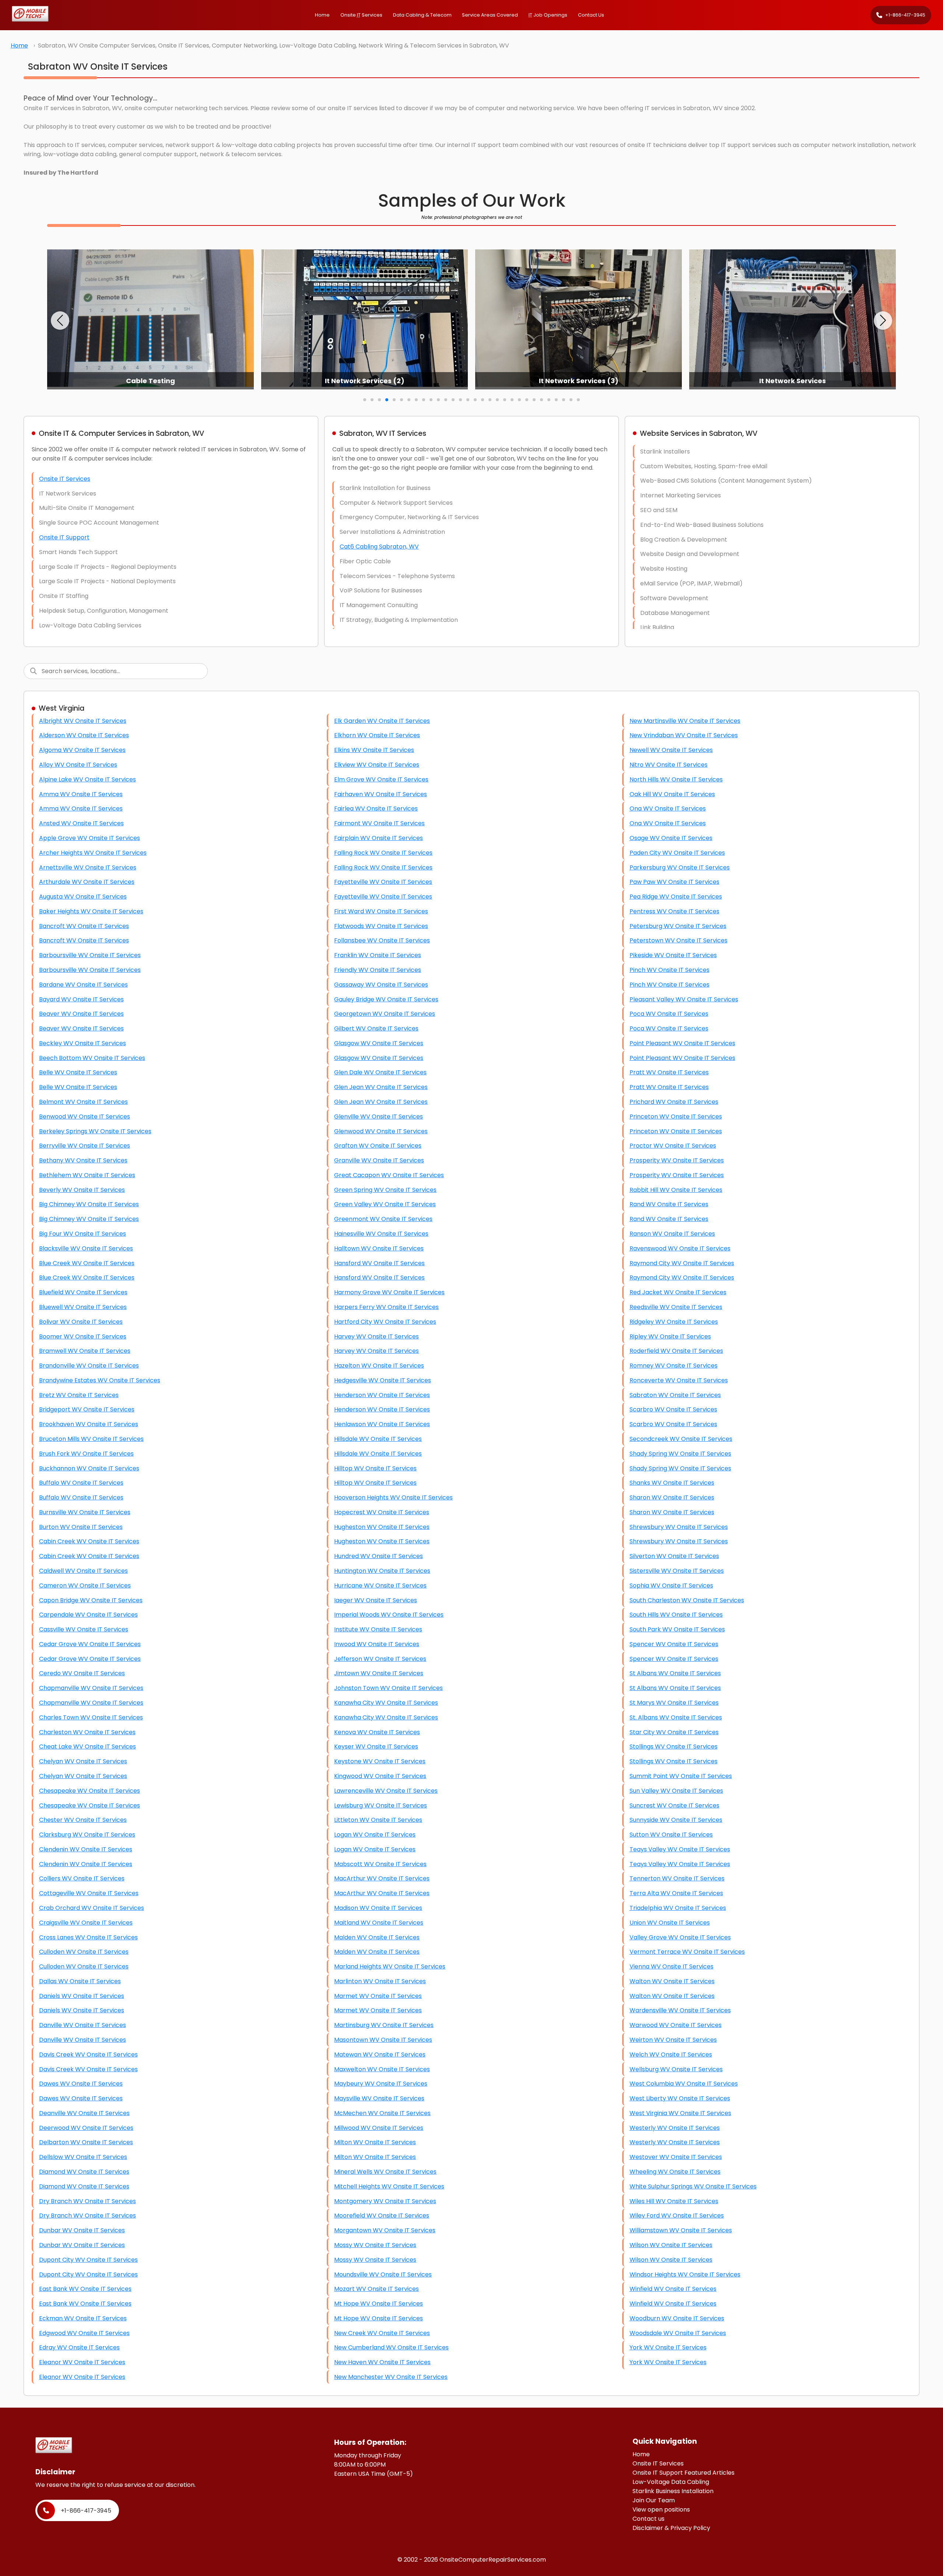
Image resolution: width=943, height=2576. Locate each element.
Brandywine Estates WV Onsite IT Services (100, 1380)
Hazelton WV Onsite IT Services (379, 1366)
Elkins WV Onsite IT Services (374, 750)
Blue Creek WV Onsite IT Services (87, 1263)
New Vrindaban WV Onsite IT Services (684, 735)
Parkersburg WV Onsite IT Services (680, 867)
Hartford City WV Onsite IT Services (385, 1322)
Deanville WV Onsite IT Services (84, 2113)
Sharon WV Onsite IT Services (672, 1497)
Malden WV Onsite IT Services (377, 1937)
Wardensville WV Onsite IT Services (680, 2010)
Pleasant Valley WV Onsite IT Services (684, 999)
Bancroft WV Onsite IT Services (84, 926)
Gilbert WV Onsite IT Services (376, 1028)
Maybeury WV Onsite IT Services (381, 2084)
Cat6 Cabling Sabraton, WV (379, 547)
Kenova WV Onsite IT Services (377, 1732)
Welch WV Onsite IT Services (671, 2054)
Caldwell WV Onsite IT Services (83, 1571)
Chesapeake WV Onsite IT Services (90, 1791)
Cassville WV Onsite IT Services (84, 1629)
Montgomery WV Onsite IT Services (385, 2201)
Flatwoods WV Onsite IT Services (381, 926)
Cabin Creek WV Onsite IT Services (89, 1541)
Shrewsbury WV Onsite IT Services (679, 1527)
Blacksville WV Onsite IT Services (86, 1248)
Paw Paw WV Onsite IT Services (674, 882)
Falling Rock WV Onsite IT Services (383, 853)
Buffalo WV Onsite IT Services (81, 1483)
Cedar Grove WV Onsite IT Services (90, 1644)
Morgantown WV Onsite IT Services (385, 2230)
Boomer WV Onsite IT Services (83, 1336)
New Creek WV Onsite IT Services (382, 2333)
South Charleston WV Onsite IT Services (687, 1600)
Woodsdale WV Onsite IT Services (678, 2333)
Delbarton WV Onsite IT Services (86, 2142)
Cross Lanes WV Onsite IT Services (88, 1937)
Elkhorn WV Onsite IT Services (377, 735)
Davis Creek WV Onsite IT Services (88, 2054)
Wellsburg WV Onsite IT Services (676, 2069)
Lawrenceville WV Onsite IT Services (386, 1791)
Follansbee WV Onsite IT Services (382, 940)
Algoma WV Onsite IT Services (82, 750)
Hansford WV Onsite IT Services (379, 1263)
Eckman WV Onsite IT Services (83, 2318)
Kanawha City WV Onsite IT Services (386, 1703)
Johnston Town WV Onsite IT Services (388, 1688)
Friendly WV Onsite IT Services (378, 970)
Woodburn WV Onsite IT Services (677, 2318)
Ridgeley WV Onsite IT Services (674, 1322)
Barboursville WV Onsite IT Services (90, 955)
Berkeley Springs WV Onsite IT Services (95, 1131)
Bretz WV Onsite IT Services (79, 1395)
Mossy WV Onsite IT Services (375, 2245)
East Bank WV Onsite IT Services (85, 2289)
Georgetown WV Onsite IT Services (385, 1014)
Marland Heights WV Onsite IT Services (390, 1966)
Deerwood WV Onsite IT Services (86, 2128)
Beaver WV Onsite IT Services (81, 1014)
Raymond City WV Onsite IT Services (682, 1263)
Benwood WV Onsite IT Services (85, 1116)
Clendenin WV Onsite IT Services (86, 1849)
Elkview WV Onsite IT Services (377, 765)
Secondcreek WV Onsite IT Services (681, 1439)
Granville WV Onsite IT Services (379, 1160)
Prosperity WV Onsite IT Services (677, 1160)
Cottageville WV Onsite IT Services (89, 1893)
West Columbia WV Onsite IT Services (684, 2084)
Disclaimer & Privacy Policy (671, 2528)
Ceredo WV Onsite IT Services (82, 1673)
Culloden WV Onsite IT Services (84, 1952)
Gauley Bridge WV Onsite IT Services (386, 999)
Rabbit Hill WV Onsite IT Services (676, 1190)
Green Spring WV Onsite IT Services (385, 1190)
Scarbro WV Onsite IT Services (673, 1409)
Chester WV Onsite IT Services (83, 1820)
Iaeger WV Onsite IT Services (376, 1600)
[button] (60, 321)
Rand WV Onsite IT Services (669, 1204)
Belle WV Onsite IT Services (78, 1072)
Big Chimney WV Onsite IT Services (89, 1204)
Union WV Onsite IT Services (670, 1923)
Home (322, 15)
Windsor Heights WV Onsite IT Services (685, 2274)
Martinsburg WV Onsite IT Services (384, 2025)
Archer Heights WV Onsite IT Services (93, 853)
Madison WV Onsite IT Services (378, 1908)
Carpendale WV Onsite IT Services (88, 1615)
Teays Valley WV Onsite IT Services (680, 1849)
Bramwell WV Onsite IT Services (85, 1351)
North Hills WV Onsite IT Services (676, 779)
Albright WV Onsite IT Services (83, 721)
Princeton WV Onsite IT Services (676, 1116)
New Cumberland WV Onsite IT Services (391, 2347)
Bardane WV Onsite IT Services (83, 985)
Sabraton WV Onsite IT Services (675, 1395)
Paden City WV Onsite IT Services (677, 853)
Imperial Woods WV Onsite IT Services (389, 1615)
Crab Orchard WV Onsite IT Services (92, 1908)
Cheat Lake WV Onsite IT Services (87, 1746)
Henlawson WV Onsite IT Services (382, 1424)
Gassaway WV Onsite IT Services (381, 985)
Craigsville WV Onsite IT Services (86, 1923)
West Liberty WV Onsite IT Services (680, 2098)
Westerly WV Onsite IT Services (675, 2128)
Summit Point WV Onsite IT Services (681, 1776)
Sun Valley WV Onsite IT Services (676, 1791)
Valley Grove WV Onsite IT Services (680, 1937)
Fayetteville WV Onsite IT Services (383, 882)
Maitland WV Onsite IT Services (379, 1923)
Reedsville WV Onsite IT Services (676, 1307)
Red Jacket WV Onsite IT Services (678, 1292)
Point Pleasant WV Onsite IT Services (682, 1043)
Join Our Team (654, 2500)
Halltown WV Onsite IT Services (379, 1248)
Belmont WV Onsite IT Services (83, 1102)
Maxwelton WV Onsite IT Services (382, 2069)
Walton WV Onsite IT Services (672, 1981)
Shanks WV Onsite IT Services (672, 1483)
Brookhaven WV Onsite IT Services (89, 1424)
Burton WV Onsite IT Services (81, 1527)
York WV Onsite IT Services (668, 2347)
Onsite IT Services (65, 479)
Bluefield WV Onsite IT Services (83, 1292)
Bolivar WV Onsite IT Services (81, 1322)
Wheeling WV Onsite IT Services (675, 2172)
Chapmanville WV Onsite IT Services (91, 1688)
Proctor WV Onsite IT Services (673, 1146)
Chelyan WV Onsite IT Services (83, 1761)
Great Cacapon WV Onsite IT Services (389, 1175)
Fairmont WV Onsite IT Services (379, 823)
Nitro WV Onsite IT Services (669, 765)
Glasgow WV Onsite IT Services (379, 1043)
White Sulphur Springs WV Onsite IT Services (693, 2186)
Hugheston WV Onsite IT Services (382, 1527)
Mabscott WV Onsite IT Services (380, 1864)
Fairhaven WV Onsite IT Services (381, 794)
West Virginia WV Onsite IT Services (680, 2113)
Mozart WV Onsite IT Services (376, 2289)
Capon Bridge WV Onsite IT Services (91, 1600)
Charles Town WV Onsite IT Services (91, 1717)
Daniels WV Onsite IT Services (82, 1996)
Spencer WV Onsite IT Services (674, 1644)
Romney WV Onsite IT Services (674, 1366)
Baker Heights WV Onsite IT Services (91, 911)
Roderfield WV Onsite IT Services (676, 1351)
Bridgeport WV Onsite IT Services (87, 1409)
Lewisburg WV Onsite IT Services (381, 1805)
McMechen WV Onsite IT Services (382, 2113)
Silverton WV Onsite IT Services (674, 1556)
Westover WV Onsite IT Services (676, 2157)
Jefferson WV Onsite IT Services (380, 1659)
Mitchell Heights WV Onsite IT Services (389, 2186)
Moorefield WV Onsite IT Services (382, 2215)
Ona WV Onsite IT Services (668, 808)
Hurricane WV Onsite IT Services (380, 1585)
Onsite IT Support (64, 537)
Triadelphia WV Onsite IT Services (678, 1908)
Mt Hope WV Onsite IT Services (378, 2304)
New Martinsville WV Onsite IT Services (685, 721)
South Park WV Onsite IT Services (677, 1629)
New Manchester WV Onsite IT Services (391, 2377)
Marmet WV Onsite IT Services (378, 1996)
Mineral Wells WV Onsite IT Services (385, 2172)
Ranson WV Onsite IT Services (672, 1234)
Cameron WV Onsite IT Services (85, 1585)
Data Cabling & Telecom (422, 15)
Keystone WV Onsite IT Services (380, 1761)
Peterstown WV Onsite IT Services (679, 940)
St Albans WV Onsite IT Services (675, 1673)
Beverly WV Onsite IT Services (82, 1190)
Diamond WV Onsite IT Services (84, 2172)
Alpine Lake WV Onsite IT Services (87, 779)
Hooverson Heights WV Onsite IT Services (393, 1497)
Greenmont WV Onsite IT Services (383, 1219)
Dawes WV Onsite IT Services (81, 2084)
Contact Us (591, 15)
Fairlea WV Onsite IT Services (376, 808)
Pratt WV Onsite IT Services (669, 1072)
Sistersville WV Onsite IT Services (677, 1571)
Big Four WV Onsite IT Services (83, 1234)
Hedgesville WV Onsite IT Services (383, 1380)
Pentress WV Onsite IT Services (674, 911)
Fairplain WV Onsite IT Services (378, 838)
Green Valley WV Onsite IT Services (385, 1204)
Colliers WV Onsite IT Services (82, 1878)
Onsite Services (361, 15)
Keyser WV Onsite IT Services (376, 1746)
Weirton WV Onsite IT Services (673, 2040)
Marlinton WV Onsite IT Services (380, 1981)
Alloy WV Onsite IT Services (78, 765)
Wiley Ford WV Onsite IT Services (677, 2215)
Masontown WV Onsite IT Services (383, 2040)
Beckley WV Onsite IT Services (83, 1043)
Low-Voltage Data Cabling (671, 2482)
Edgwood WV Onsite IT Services (84, 2333)
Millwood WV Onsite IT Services (379, 2128)
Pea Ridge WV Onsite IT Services (676, 897)
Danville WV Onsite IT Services (83, 2025)
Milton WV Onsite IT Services (375, 2142)
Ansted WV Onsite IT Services (81, 823)
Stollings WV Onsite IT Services (674, 1746)
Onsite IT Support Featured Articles (683, 2473)
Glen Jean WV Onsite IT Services (381, 1087)
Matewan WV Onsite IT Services (380, 2054)
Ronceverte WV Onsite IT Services (679, 1380)
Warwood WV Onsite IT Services (676, 2025)
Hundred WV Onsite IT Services (378, 1556)
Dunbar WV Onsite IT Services (82, 2230)
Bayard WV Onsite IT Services (81, 999)
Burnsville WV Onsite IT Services (85, 1512)
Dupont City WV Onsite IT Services (88, 2260)
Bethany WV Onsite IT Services (83, 1160)
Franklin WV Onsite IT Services (378, 955)
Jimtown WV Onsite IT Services (379, 1673)
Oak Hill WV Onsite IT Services (672, 794)
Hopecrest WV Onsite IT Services (382, 1512)
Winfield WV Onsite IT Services (673, 2289)
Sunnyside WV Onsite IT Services (676, 1820)
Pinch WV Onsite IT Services (669, 970)
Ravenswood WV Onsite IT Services (680, 1248)
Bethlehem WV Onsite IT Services (87, 1175)
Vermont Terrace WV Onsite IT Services (687, 1952)
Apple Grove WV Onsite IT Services (90, 838)
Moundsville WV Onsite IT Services (383, 2274)
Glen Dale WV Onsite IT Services (380, 1072)
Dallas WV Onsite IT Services (80, 1981)
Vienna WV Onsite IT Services (672, 1966)
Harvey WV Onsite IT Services (376, 1336)
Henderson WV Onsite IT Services (382, 1395)
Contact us (648, 2519)
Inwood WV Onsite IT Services (377, 1644)
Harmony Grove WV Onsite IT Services (389, 1292)
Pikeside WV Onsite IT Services (673, 955)
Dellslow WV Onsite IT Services (83, 2157)
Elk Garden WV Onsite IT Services (382, 721)
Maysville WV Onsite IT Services (379, 2098)
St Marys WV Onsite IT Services (674, 1703)
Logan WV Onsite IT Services (375, 1835)
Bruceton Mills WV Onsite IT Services (91, 1439)
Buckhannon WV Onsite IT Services (89, 1468)
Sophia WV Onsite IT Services (671, 1585)
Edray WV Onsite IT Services (79, 2347)
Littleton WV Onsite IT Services (378, 1820)
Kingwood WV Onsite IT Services (380, 1776)
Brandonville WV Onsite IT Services (89, 1366)
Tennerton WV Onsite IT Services (677, 1878)
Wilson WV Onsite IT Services (671, 2245)
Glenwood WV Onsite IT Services (381, 1131)
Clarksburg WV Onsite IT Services (87, 1835)
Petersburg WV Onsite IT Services (678, 926)
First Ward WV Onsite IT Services (381, 911)
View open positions (661, 2509)
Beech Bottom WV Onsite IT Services (92, 1058)
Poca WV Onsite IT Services (669, 1014)
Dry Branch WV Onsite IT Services (87, 2201)
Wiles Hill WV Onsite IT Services (674, 2201)
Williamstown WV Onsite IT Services (681, 2230)
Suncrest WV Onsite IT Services (674, 1805)
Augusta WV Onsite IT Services (83, 897)
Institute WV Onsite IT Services (378, 1629)
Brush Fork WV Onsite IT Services (86, 1454)
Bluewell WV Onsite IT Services (83, 1307)
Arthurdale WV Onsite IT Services (87, 882)
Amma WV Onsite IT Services (81, 794)
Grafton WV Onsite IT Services (378, 1146)
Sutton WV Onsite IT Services (671, 1835)
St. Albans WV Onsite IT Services (676, 1717)
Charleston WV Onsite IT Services (87, 1732)
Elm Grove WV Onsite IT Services (381, 779)
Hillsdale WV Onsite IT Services (378, 1439)
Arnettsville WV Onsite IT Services (88, 867)
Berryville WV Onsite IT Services (85, 1146)
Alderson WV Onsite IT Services (84, 735)
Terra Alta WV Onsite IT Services (676, 1893)
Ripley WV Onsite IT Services (670, 1336)
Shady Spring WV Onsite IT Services (680, 1454)
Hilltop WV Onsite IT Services (375, 1468)
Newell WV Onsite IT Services (671, 750)
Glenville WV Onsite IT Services (378, 1116)
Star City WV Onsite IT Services (674, 1732)
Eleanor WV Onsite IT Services (82, 2362)
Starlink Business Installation (673, 2491)
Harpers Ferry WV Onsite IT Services (386, 1307)
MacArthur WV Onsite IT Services (382, 1878)
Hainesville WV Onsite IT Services (381, 1234)
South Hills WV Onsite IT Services (676, 1615)
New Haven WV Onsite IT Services (382, 2362)
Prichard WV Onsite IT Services (674, 1102)
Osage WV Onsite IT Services (671, 838)
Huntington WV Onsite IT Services (382, 1571)
